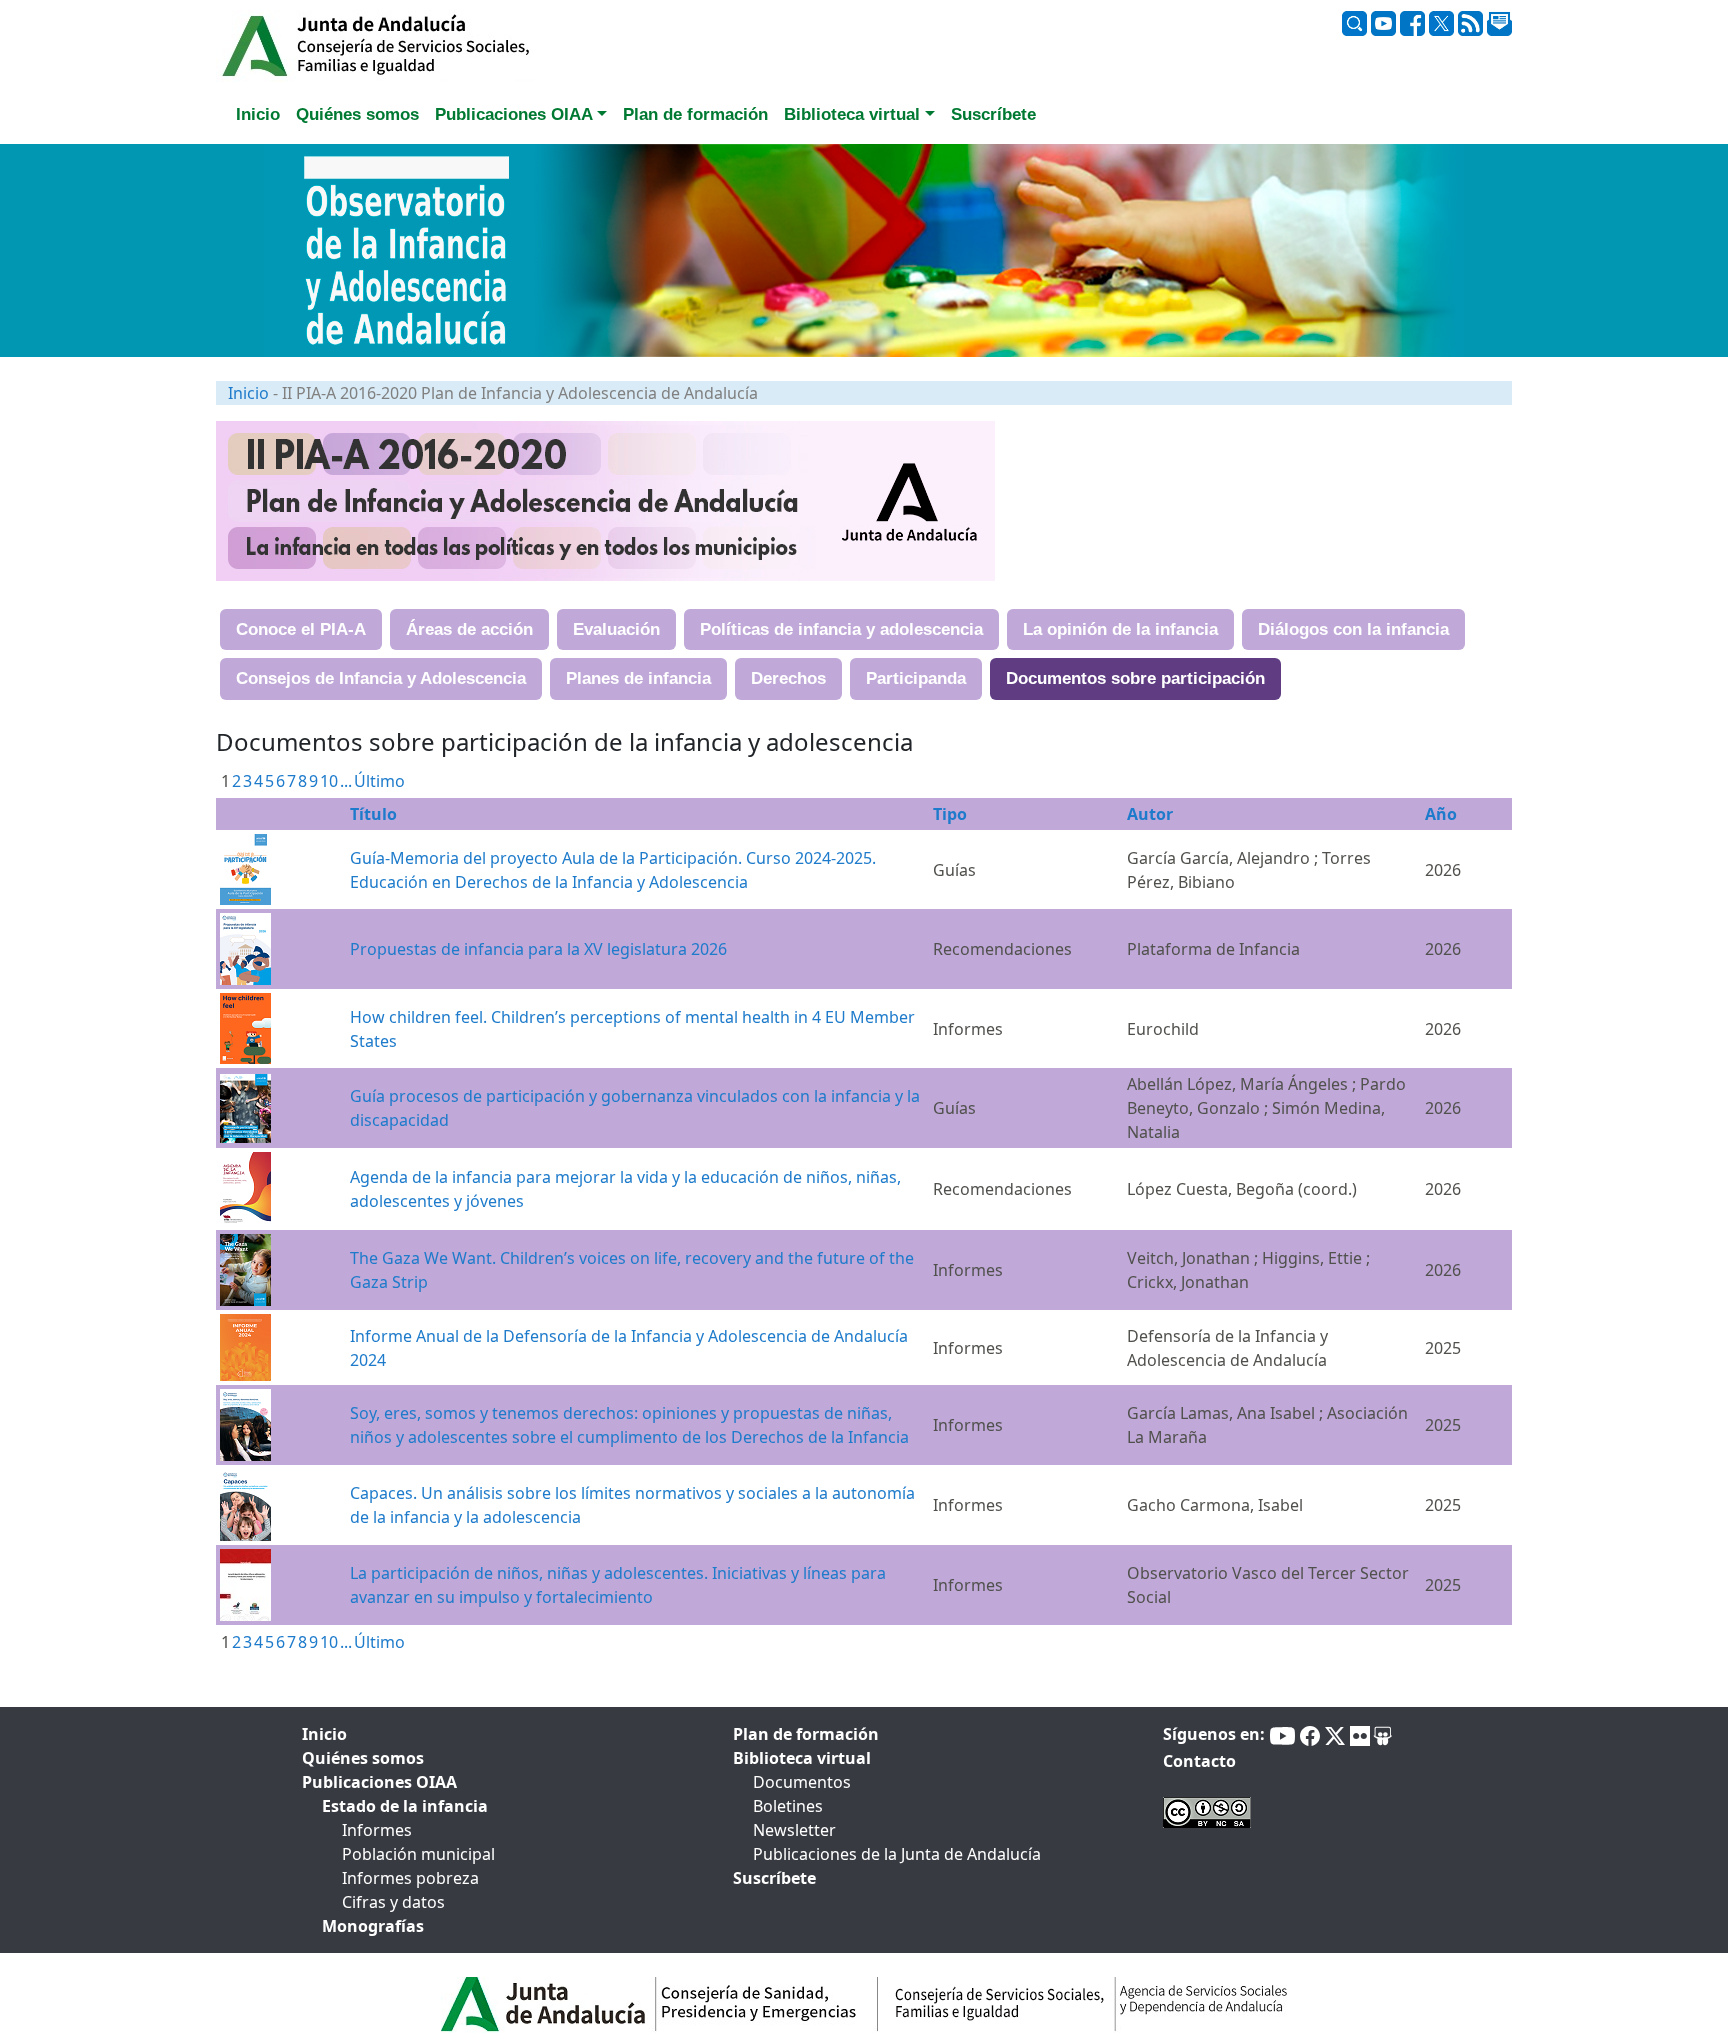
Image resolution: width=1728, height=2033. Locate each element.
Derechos (788, 678)
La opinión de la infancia (1120, 629)
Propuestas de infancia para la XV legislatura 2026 (538, 949)
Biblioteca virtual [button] (852, 114)
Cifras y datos (393, 1902)
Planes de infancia (638, 678)
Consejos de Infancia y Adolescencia (381, 678)
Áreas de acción (469, 629)
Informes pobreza (410, 1878)
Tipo (950, 814)
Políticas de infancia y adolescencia (841, 629)
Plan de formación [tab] (695, 114)
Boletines (788, 1806)
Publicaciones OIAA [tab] (379, 1782)
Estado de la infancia (405, 1806)
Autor (1150, 814)
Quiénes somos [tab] (357, 114)
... (346, 781)
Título (373, 814)
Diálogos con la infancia (1353, 629)
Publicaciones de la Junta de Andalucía (897, 1854)
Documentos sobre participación (1135, 678)
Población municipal (418, 1854)
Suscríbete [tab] (993, 114)
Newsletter (794, 1830)
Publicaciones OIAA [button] (514, 114)
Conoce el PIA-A (301, 629)
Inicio (248, 393)
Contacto (1199, 1761)
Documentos (802, 1782)
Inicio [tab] (258, 114)
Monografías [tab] (373, 1926)
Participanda (916, 678)
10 (329, 781)
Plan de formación (806, 1734)
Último (379, 781)
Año (1441, 814)
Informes (377, 1830)
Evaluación (616, 629)
